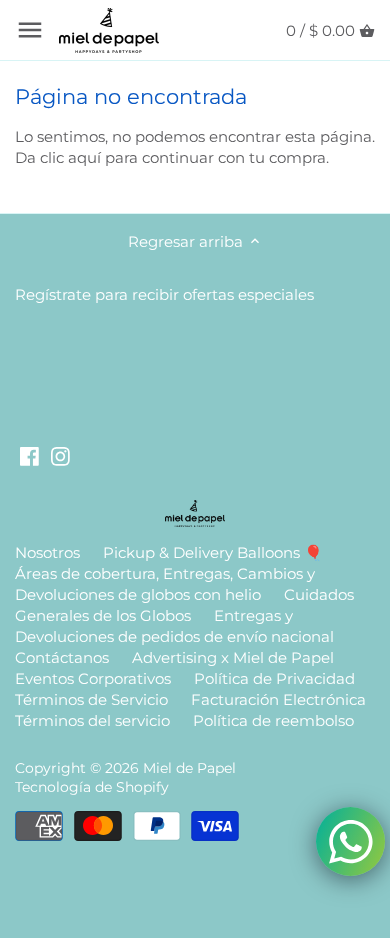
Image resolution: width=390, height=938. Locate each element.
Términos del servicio (92, 720)
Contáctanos (62, 657)
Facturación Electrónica (278, 699)
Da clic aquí (58, 157)
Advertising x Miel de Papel (233, 657)
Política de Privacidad (274, 678)
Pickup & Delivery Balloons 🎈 (213, 552)
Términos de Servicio (91, 699)
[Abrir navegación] (30, 30)
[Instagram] (60, 455)
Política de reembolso (273, 720)
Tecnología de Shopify (92, 787)
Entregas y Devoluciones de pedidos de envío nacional (174, 626)
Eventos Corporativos (93, 678)
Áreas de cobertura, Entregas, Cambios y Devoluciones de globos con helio (165, 584)
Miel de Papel (189, 768)
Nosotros (47, 552)
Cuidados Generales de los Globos (184, 605)
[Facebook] (29, 455)
